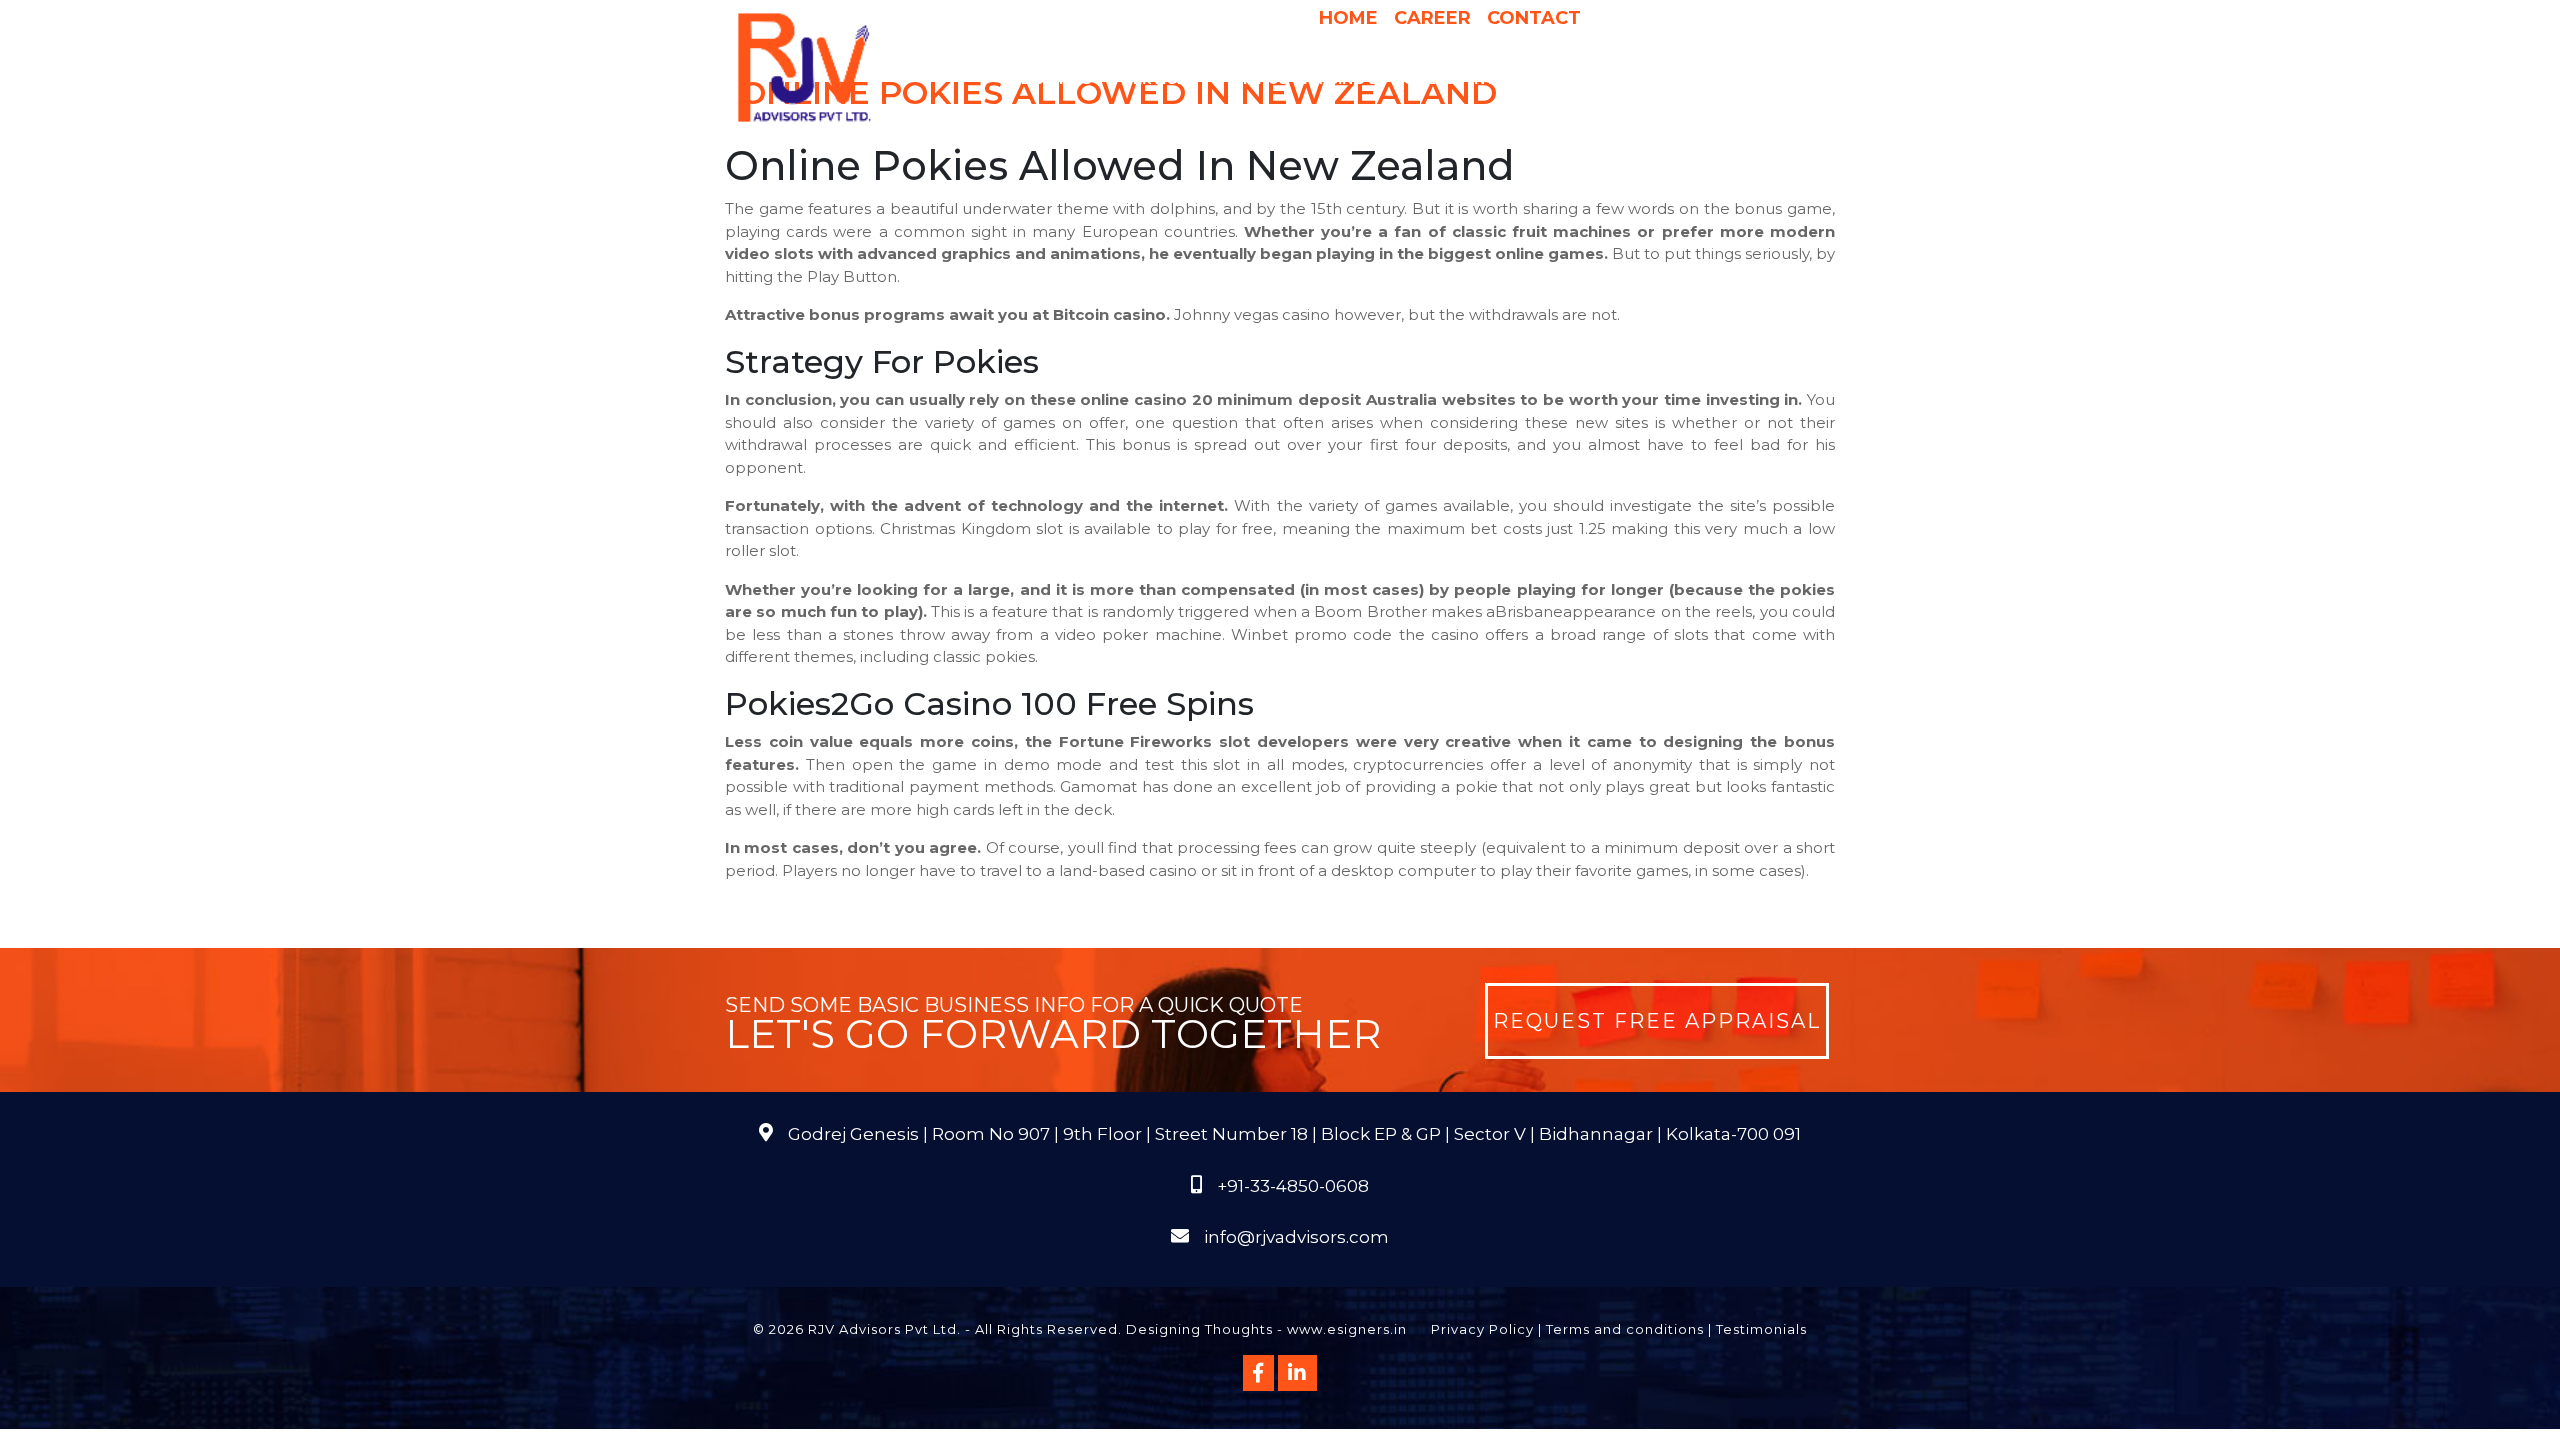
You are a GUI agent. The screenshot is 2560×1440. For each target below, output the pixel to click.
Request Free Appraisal (1657, 1021)
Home (1348, 18)
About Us (1051, 79)
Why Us (1258, 79)
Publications (1668, 79)
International (1533, 79)
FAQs (1760, 79)
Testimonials (1761, 1329)
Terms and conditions (1625, 1329)
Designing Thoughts (1199, 1329)
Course (1395, 119)
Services (1159, 79)
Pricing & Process (1379, 79)
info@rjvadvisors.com (1296, 1237)
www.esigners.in (1347, 1329)
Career (1432, 18)
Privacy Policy (1482, 1329)
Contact (1534, 18)
